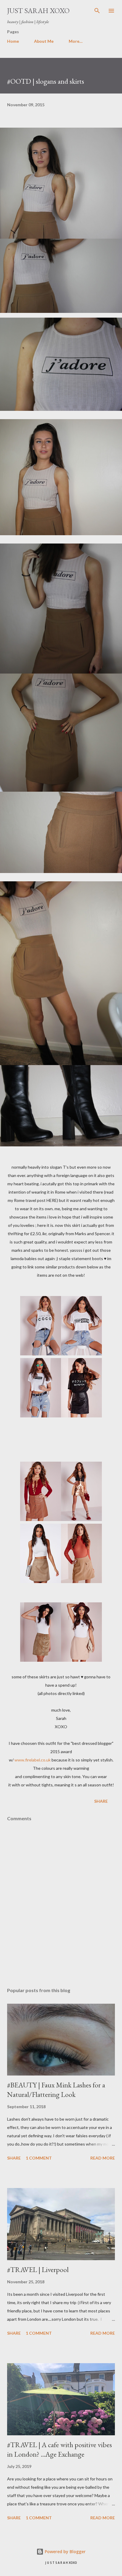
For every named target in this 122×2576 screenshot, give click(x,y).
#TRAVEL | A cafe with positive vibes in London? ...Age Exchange (60, 2449)
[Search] (97, 11)
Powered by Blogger (65, 2552)
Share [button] (101, 1801)
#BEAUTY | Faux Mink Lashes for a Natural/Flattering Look (56, 2090)
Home (13, 41)
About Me (44, 41)
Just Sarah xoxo (38, 11)
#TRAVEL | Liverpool (38, 2270)
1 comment (39, 2158)
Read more (103, 2158)
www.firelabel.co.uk (33, 1760)
